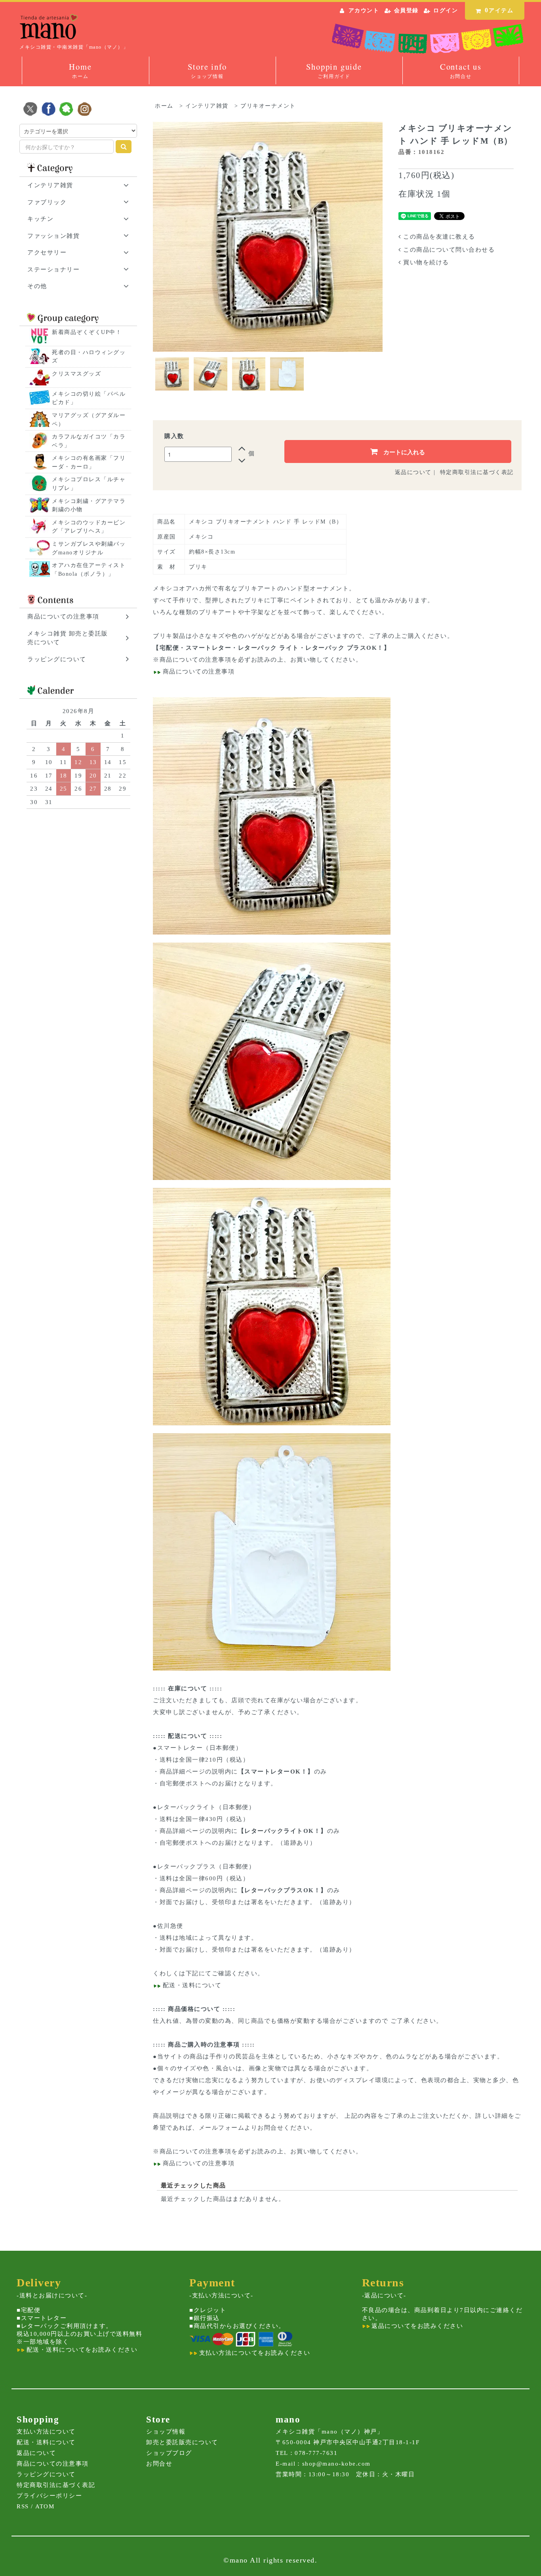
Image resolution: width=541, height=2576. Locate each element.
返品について (413, 472)
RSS (23, 2506)
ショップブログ (169, 2453)
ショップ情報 (166, 2432)
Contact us (461, 70)
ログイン (446, 10)
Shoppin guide (334, 70)
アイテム (499, 10)
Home (80, 70)
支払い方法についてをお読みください (253, 2353)
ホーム (164, 106)
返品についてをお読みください (416, 2326)
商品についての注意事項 (196, 660)
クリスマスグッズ (76, 374)
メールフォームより (228, 2128)
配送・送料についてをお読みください (81, 2350)
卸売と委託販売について (182, 2442)
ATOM (45, 2506)
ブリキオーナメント (268, 106)
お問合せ (159, 2464)
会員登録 (406, 10)
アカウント (364, 10)
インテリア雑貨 (207, 106)
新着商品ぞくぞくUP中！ (87, 332)
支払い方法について (46, 2432)
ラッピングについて (46, 2474)
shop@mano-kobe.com (336, 2464)
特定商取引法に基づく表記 (477, 472)
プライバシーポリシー (49, 2496)
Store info (207, 70)
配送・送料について (191, 1985)
